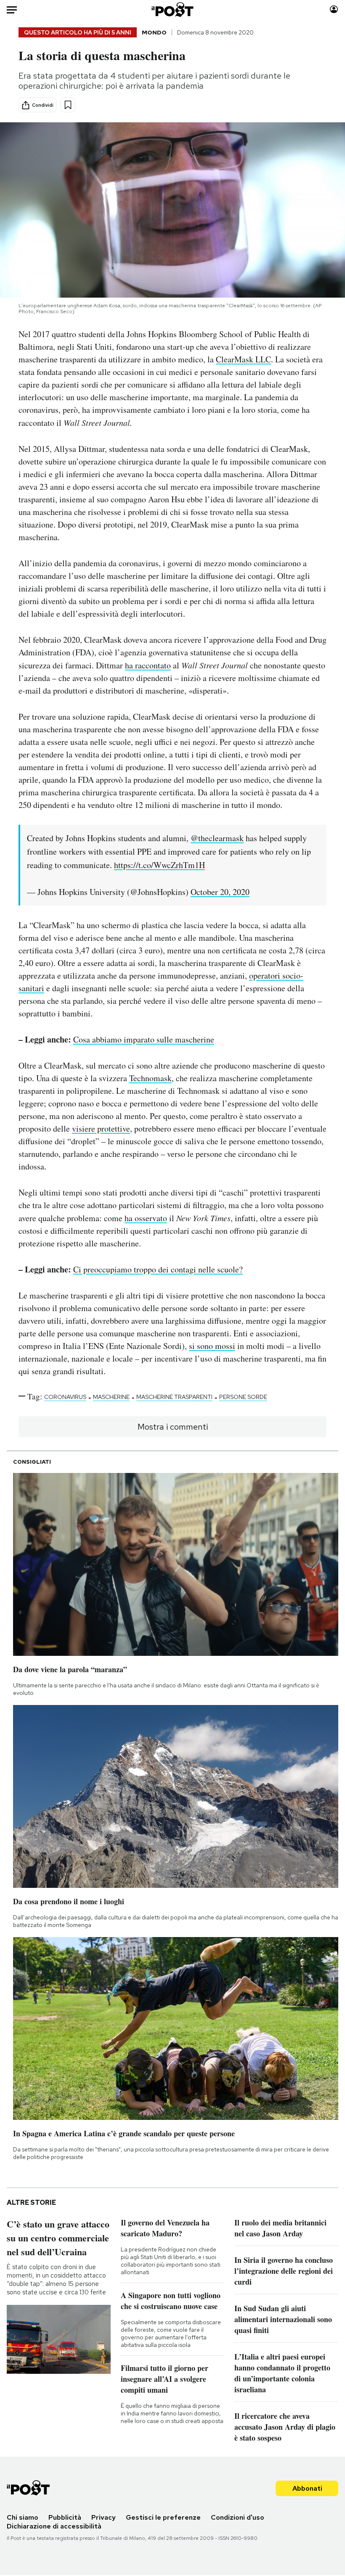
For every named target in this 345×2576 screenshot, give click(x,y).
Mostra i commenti (173, 1427)
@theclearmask (217, 838)
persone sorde (243, 1397)
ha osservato (146, 1218)
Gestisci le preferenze (163, 2517)
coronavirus (65, 1397)
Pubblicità (65, 2517)
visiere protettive (101, 1128)
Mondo (154, 32)
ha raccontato (148, 665)
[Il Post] (173, 9)
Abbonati (307, 2488)
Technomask (150, 1078)
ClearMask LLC (243, 359)
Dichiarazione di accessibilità (54, 2526)
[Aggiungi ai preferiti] (68, 105)
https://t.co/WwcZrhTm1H (159, 865)
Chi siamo (23, 2517)
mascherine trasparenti (174, 1397)
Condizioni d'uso (238, 2517)
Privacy (103, 2517)
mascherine (111, 1397)
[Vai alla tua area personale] (334, 9)
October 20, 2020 (220, 892)
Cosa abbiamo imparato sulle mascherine (144, 1039)
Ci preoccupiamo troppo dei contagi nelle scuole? (158, 1269)
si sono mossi (212, 1346)
